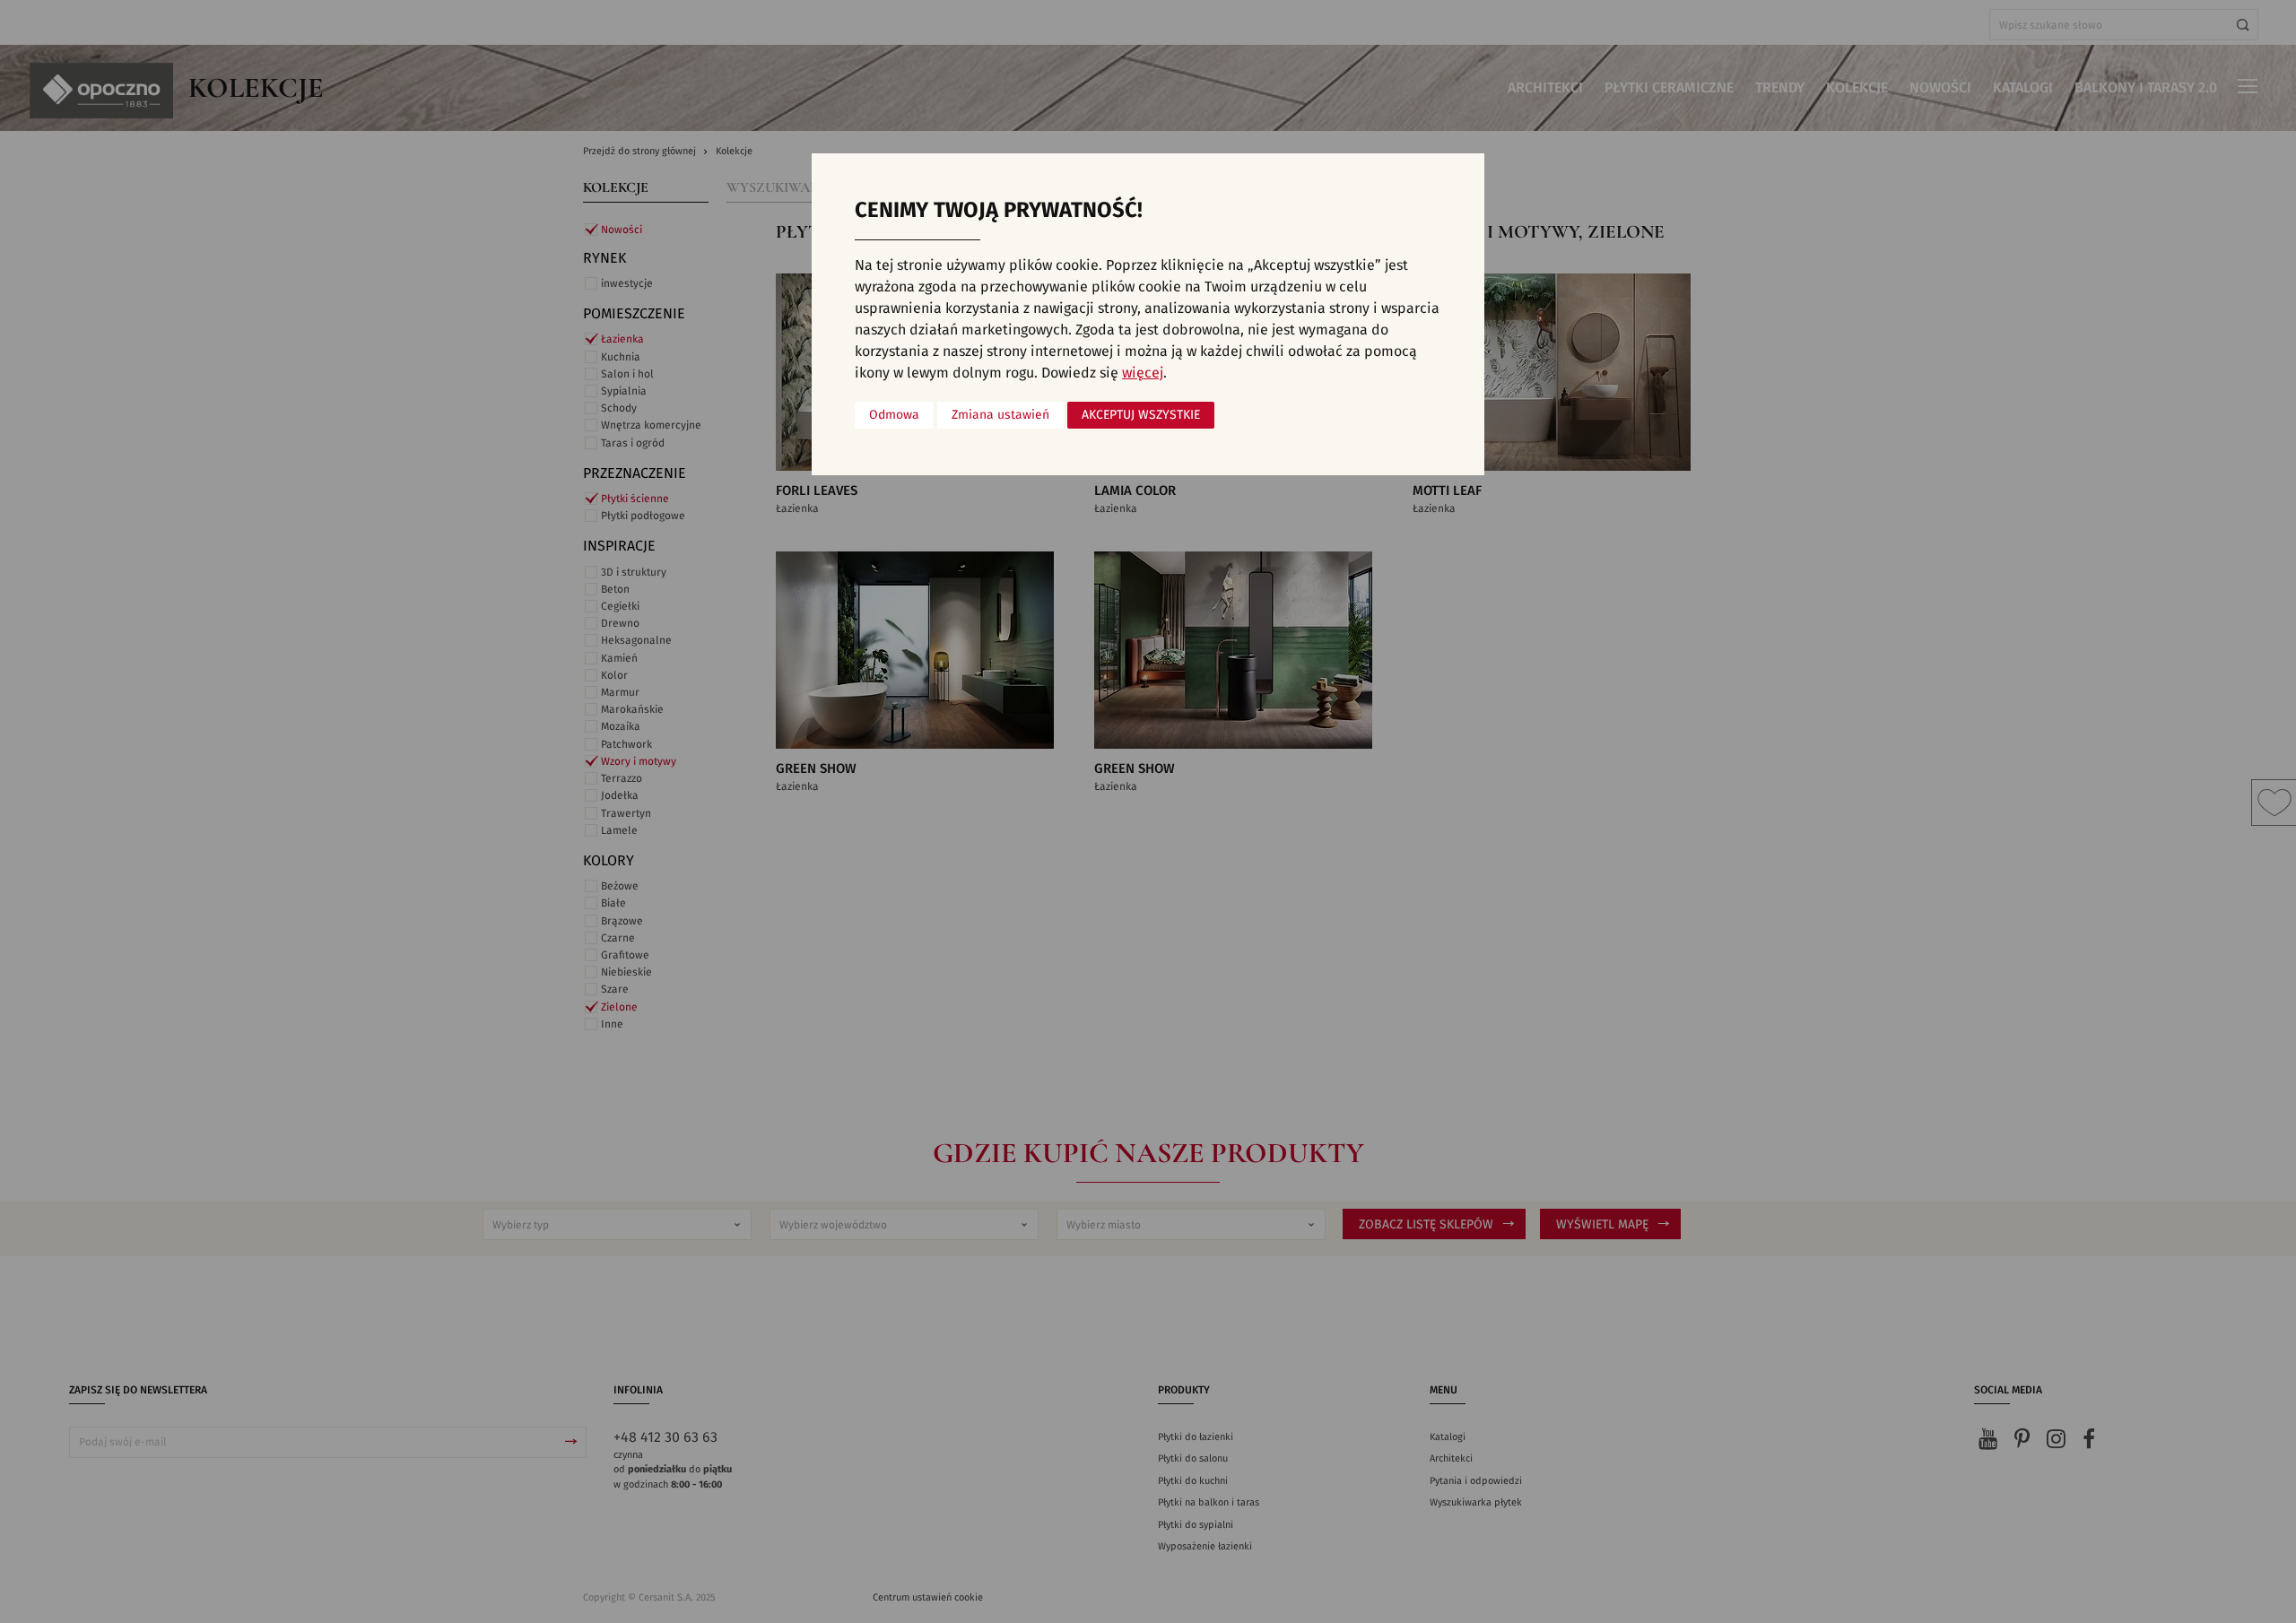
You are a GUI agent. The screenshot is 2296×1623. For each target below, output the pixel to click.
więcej (1143, 373)
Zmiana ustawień (1000, 415)
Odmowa (894, 415)
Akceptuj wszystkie (1141, 415)
